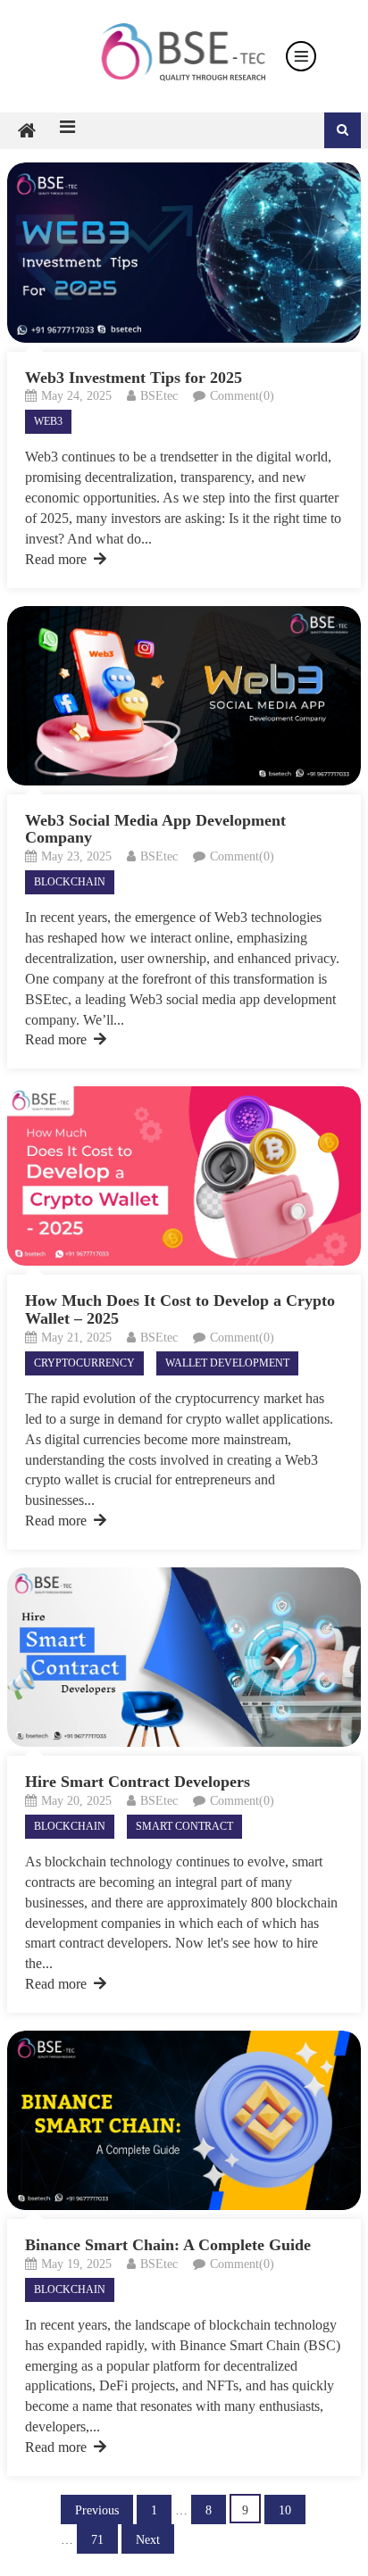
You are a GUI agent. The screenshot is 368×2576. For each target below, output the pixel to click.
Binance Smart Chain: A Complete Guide (168, 2245)
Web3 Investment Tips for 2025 (134, 378)
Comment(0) (242, 396)
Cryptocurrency (84, 1363)
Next (148, 2540)
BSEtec (159, 396)
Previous (97, 2510)
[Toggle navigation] (301, 56)
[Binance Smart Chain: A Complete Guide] (184, 2120)
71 (97, 2540)
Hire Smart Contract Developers (138, 1782)
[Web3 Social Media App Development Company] (184, 696)
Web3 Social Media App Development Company (155, 829)
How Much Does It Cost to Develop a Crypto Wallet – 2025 (180, 1309)
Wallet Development (227, 1363)
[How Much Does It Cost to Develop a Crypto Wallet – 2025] (184, 1176)
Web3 (48, 421)
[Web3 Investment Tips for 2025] (184, 252)
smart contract (184, 1826)
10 (285, 2510)
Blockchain (70, 882)
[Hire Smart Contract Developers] (184, 1657)
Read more (56, 559)
